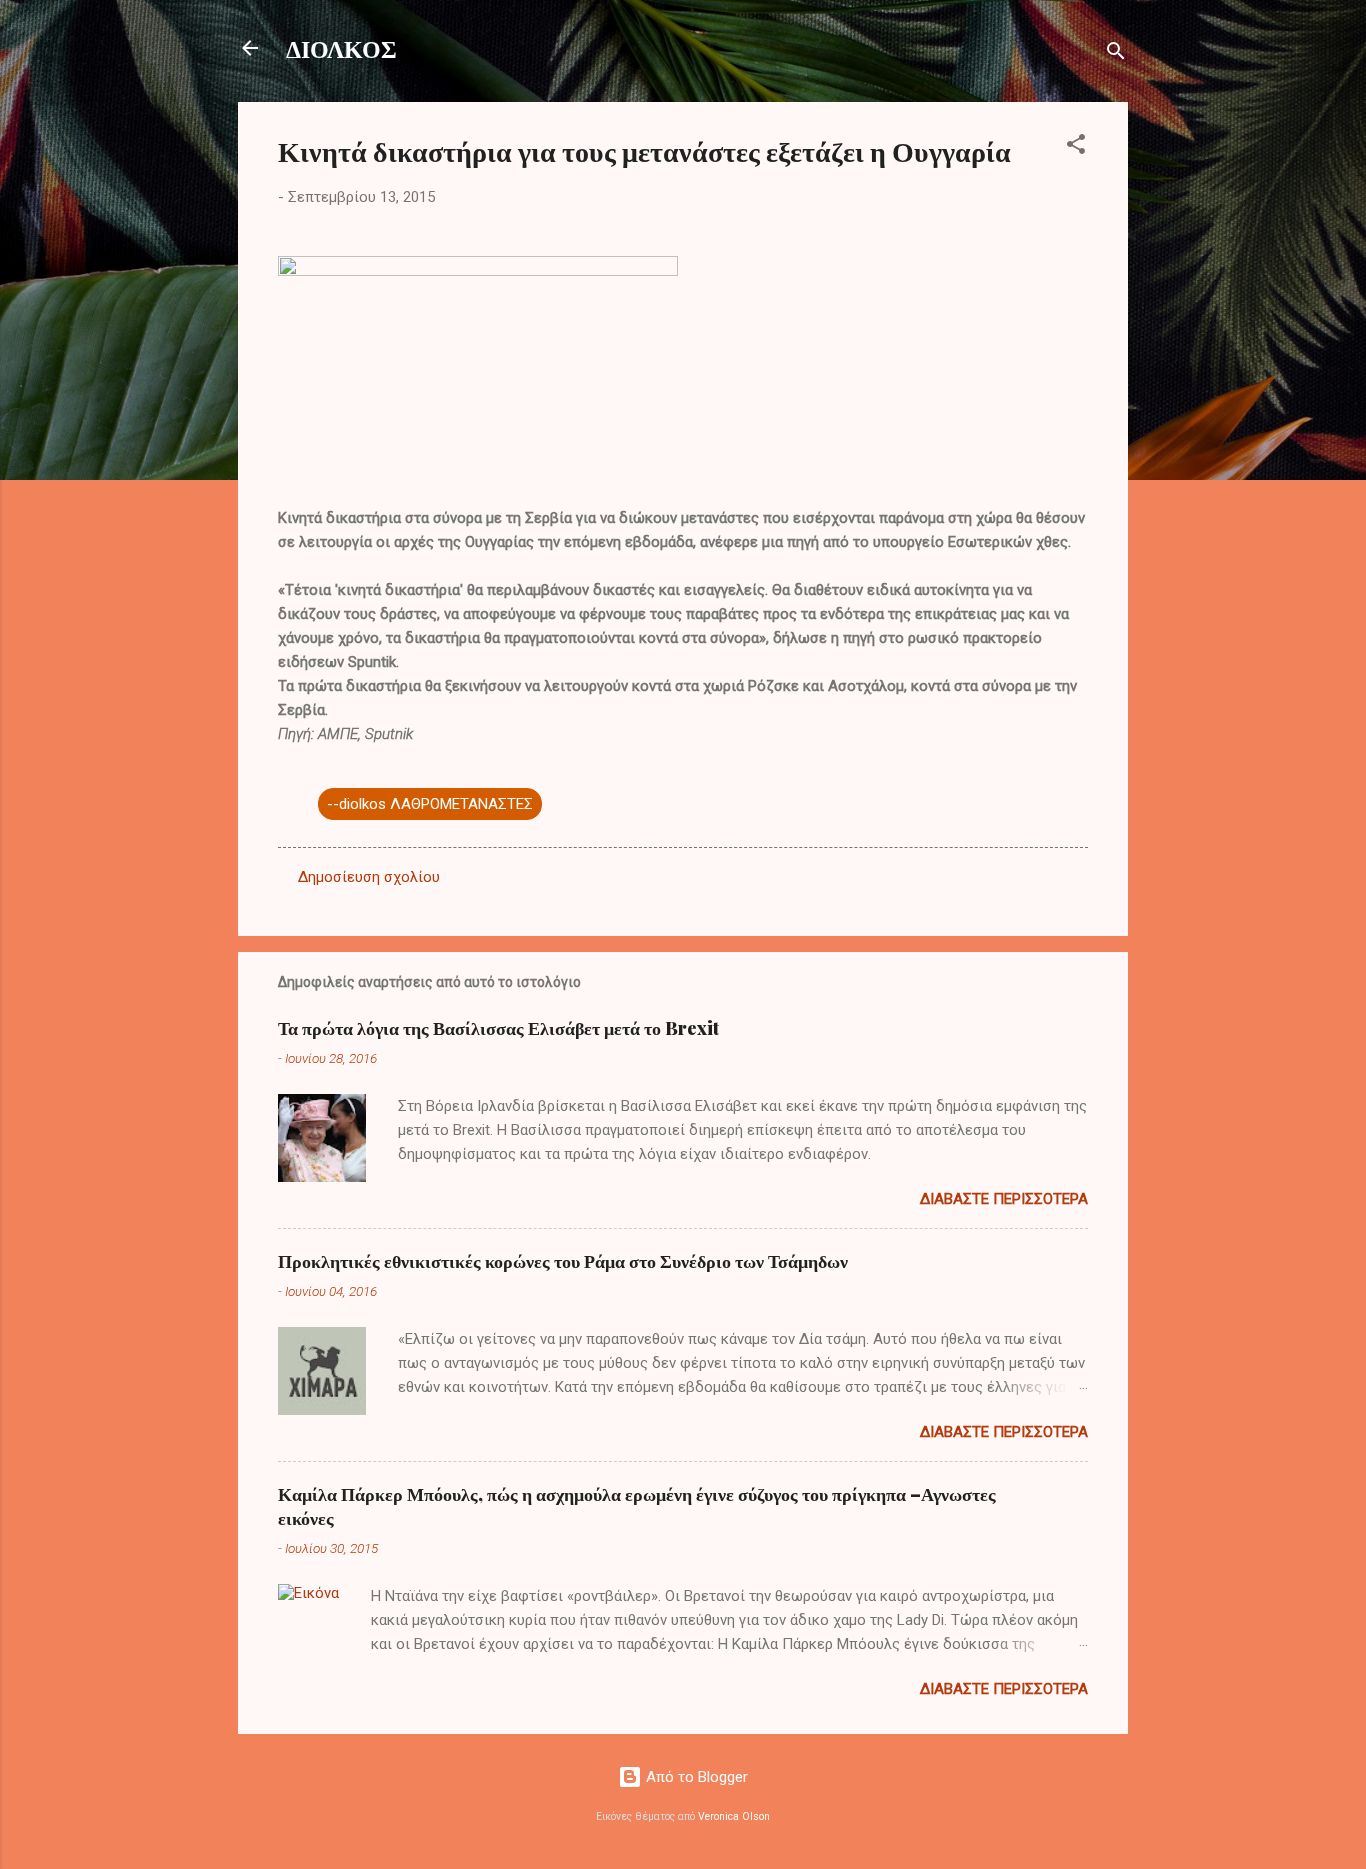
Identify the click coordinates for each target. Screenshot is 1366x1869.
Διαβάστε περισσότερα (1004, 1199)
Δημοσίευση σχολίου (369, 877)
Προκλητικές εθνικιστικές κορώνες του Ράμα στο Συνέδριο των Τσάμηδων (563, 1261)
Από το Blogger (695, 1777)
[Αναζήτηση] (1116, 54)
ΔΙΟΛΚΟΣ (341, 48)
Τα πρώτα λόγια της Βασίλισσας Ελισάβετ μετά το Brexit (498, 1028)
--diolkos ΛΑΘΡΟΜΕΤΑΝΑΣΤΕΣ (430, 804)
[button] (1076, 147)
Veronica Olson (734, 1816)
